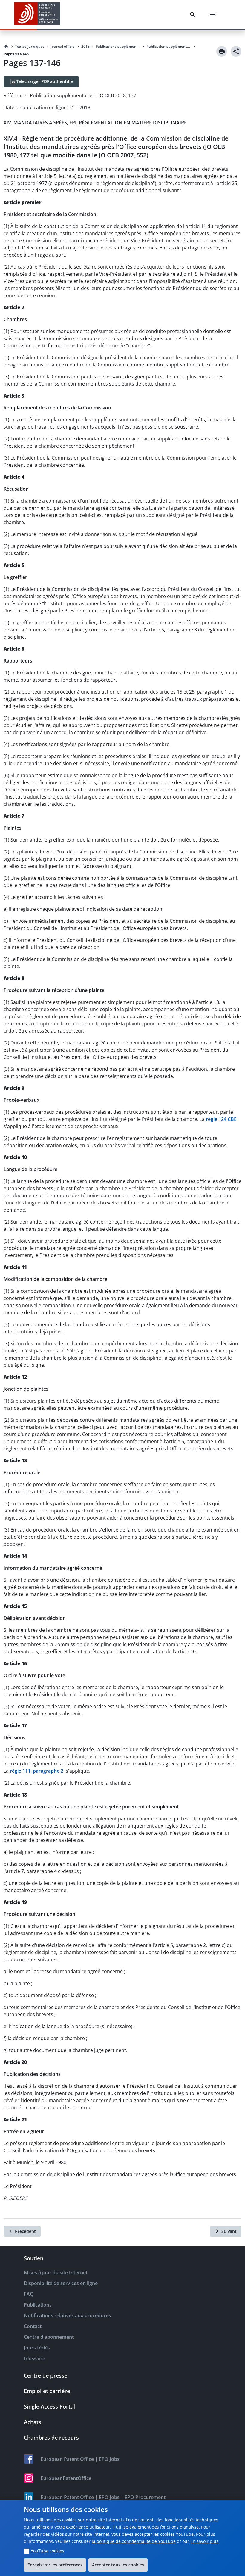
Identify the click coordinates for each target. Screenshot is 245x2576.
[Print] (222, 51)
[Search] (194, 15)
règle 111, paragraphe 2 (37, 1771)
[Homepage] (6, 47)
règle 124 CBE (221, 1119)
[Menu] (214, 15)
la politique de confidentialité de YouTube (134, 2541)
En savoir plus (204, 2541)
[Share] (236, 51)
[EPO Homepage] (37, 14)
